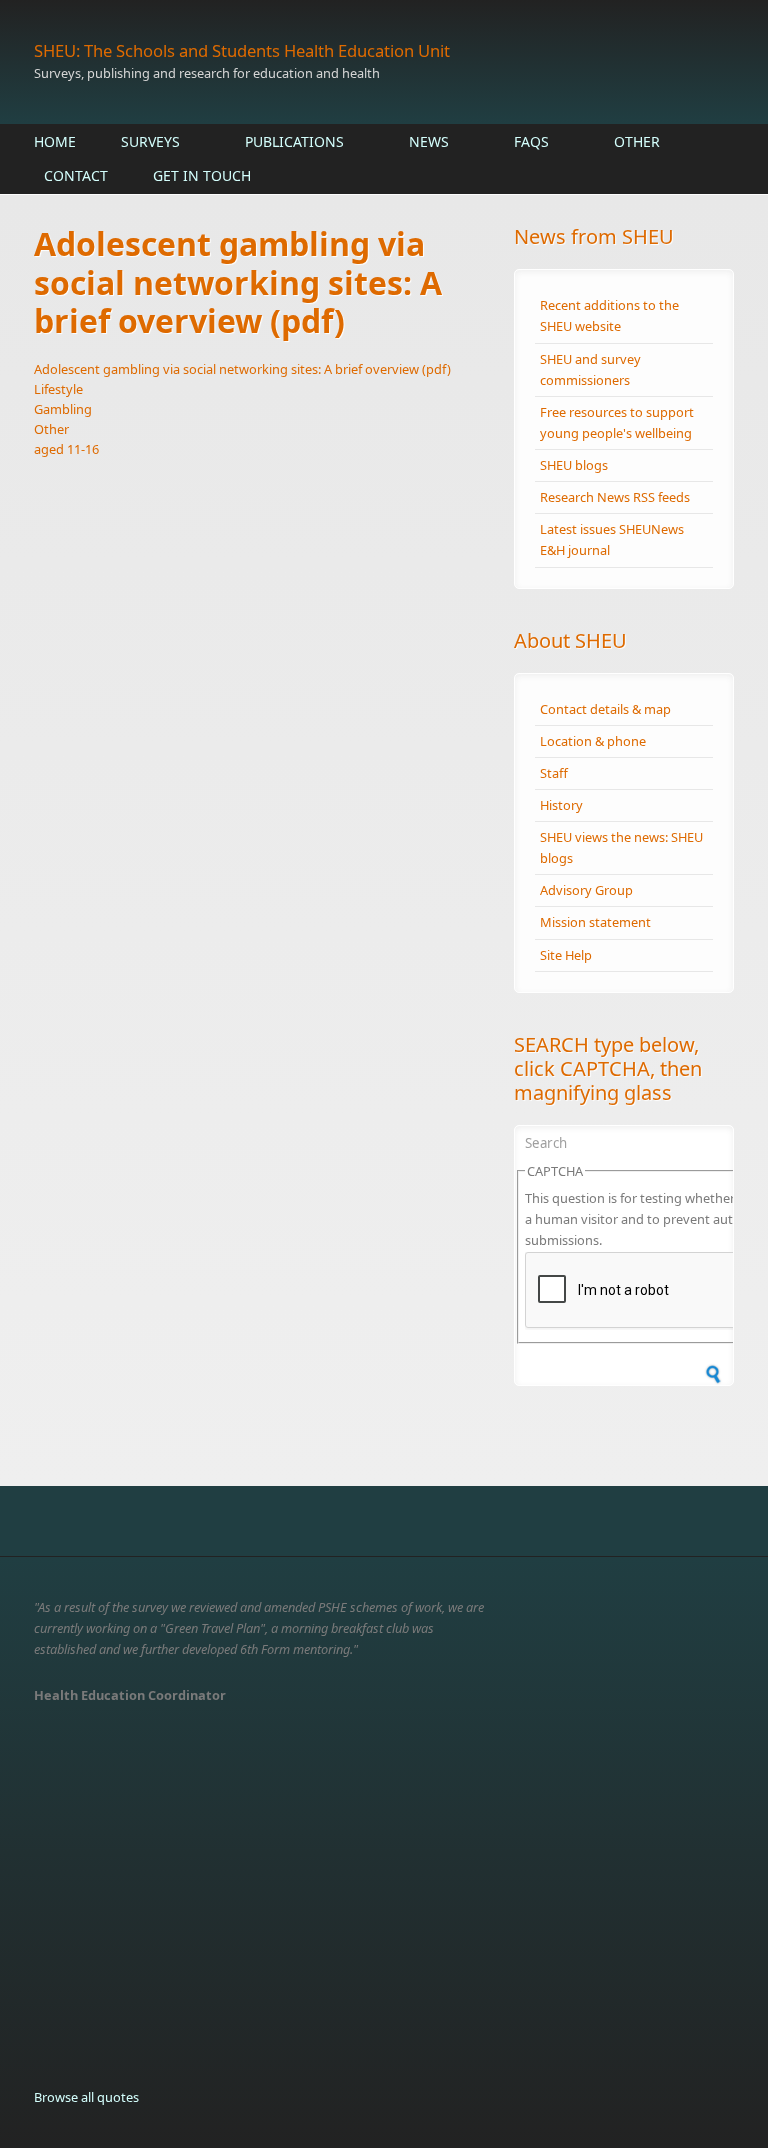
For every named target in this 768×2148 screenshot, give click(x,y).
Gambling (63, 409)
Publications (294, 141)
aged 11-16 (66, 449)
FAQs (531, 141)
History (561, 805)
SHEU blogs (574, 465)
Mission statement (595, 922)
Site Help (566, 955)
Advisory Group (586, 890)
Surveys (150, 141)
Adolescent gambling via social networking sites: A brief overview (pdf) (242, 369)
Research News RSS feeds (615, 497)
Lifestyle (58, 389)
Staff (554, 773)
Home (55, 141)
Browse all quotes (86, 2097)
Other (637, 141)
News (429, 141)
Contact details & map (605, 709)
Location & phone (593, 741)
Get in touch (202, 175)
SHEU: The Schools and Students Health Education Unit (242, 50)
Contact (76, 175)
